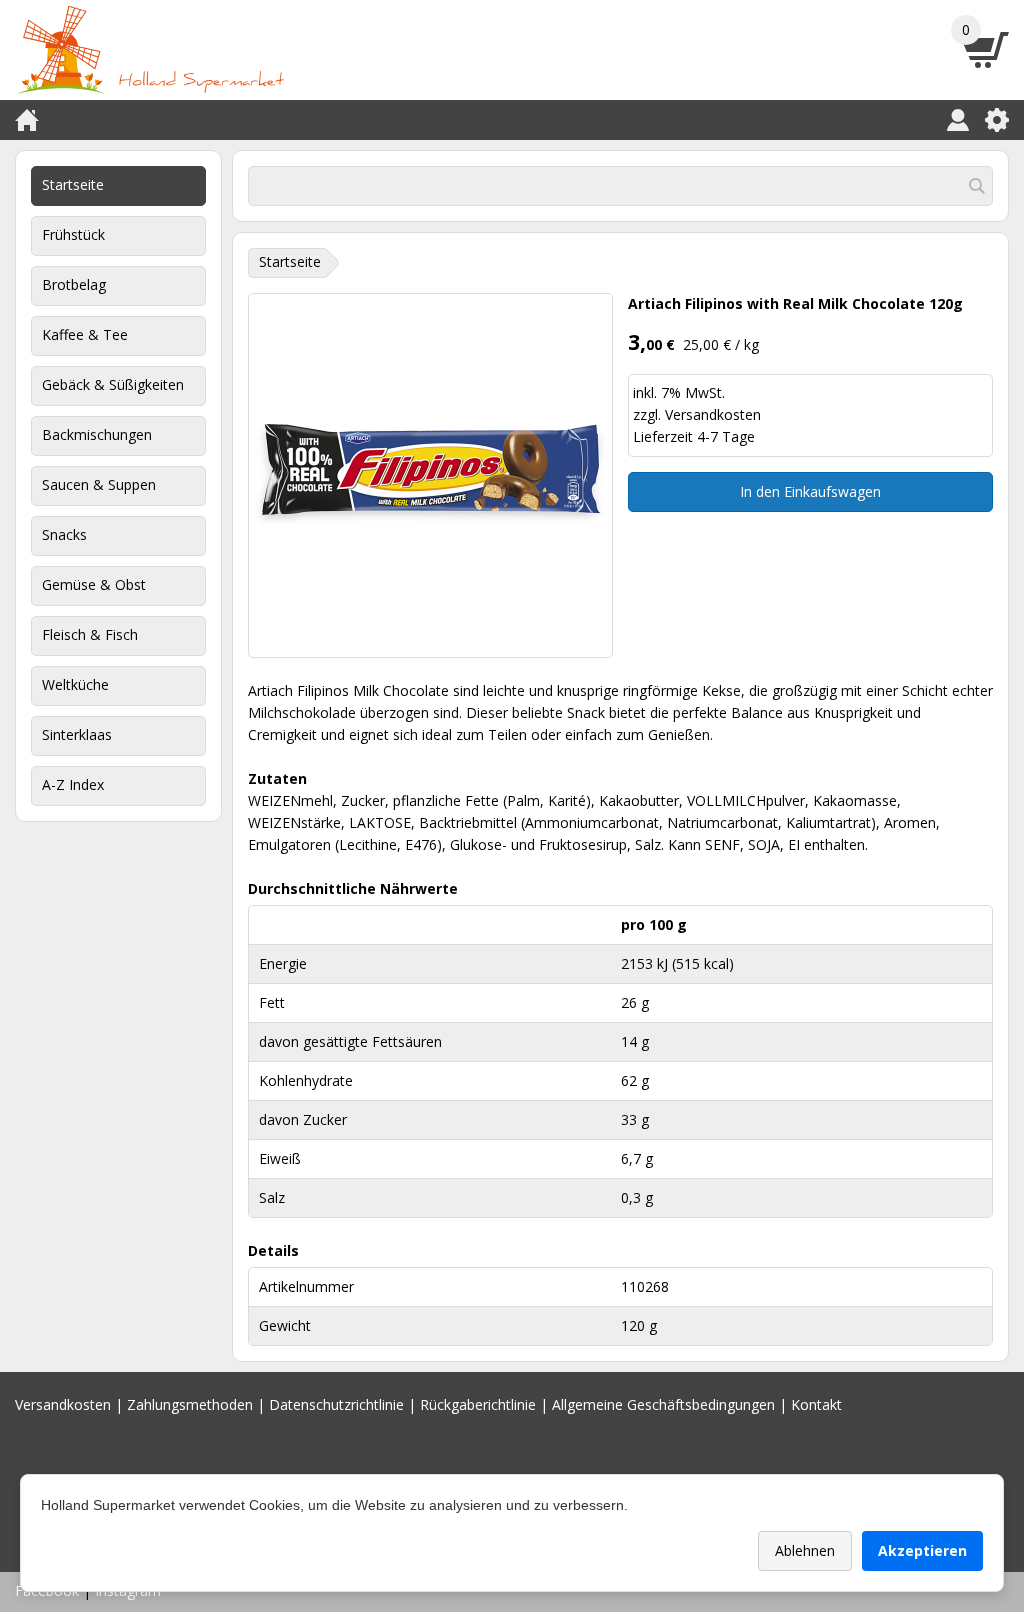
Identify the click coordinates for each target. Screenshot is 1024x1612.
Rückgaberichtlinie (478, 1404)
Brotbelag (74, 284)
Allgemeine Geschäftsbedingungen (663, 1404)
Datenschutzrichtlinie (336, 1404)
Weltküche (75, 684)
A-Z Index (73, 784)
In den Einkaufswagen (810, 491)
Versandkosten (713, 414)
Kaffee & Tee (85, 334)
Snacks (64, 534)
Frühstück (73, 234)
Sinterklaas (77, 734)
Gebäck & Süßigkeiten (113, 384)
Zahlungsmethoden (190, 1404)
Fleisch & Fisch (90, 634)
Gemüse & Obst (94, 584)
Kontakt (816, 1404)
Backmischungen (97, 434)
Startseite (73, 184)
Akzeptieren (922, 1550)
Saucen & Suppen (99, 484)
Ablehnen (805, 1550)
